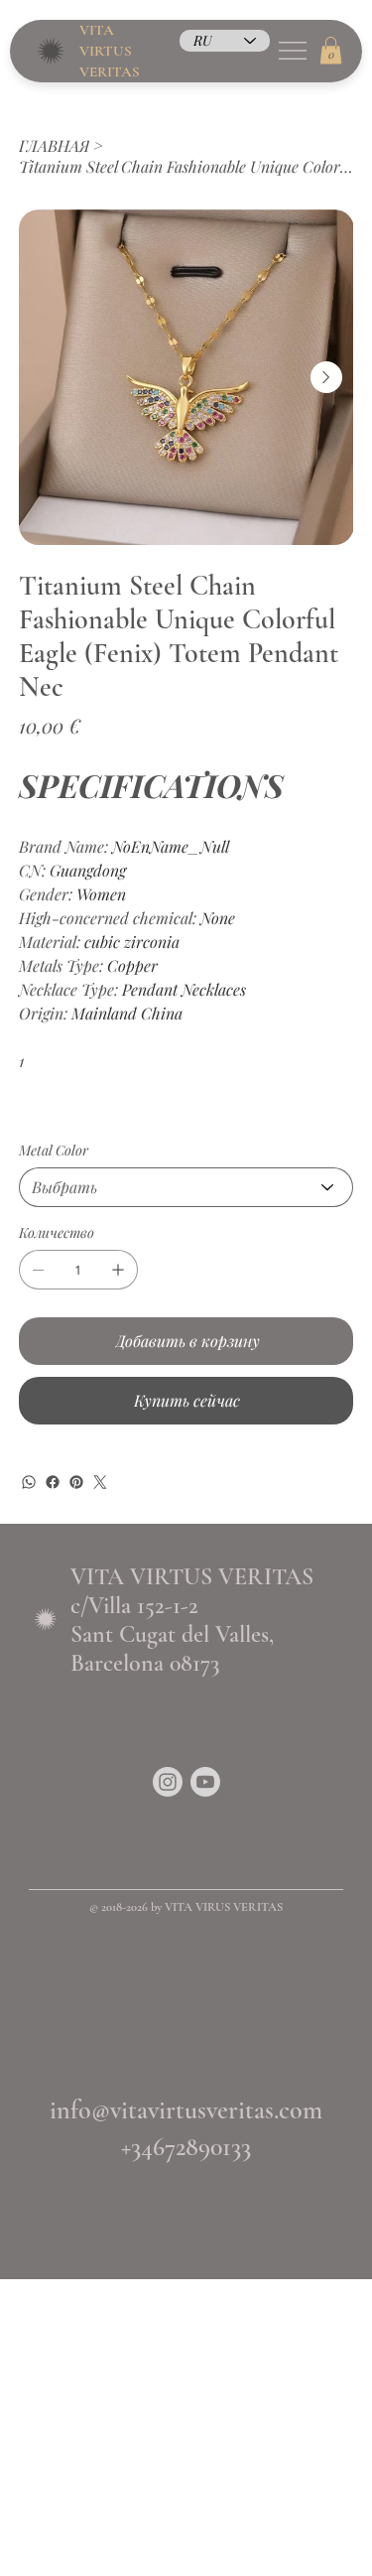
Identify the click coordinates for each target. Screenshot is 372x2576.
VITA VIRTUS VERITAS (110, 51)
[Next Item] (326, 377)
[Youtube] (205, 1782)
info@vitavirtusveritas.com (186, 2110)
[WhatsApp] (29, 1482)
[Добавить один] (118, 1270)
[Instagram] (168, 1782)
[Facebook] (53, 1482)
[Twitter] (100, 1482)
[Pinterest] (76, 1482)
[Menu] (292, 51)
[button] (331, 50)
